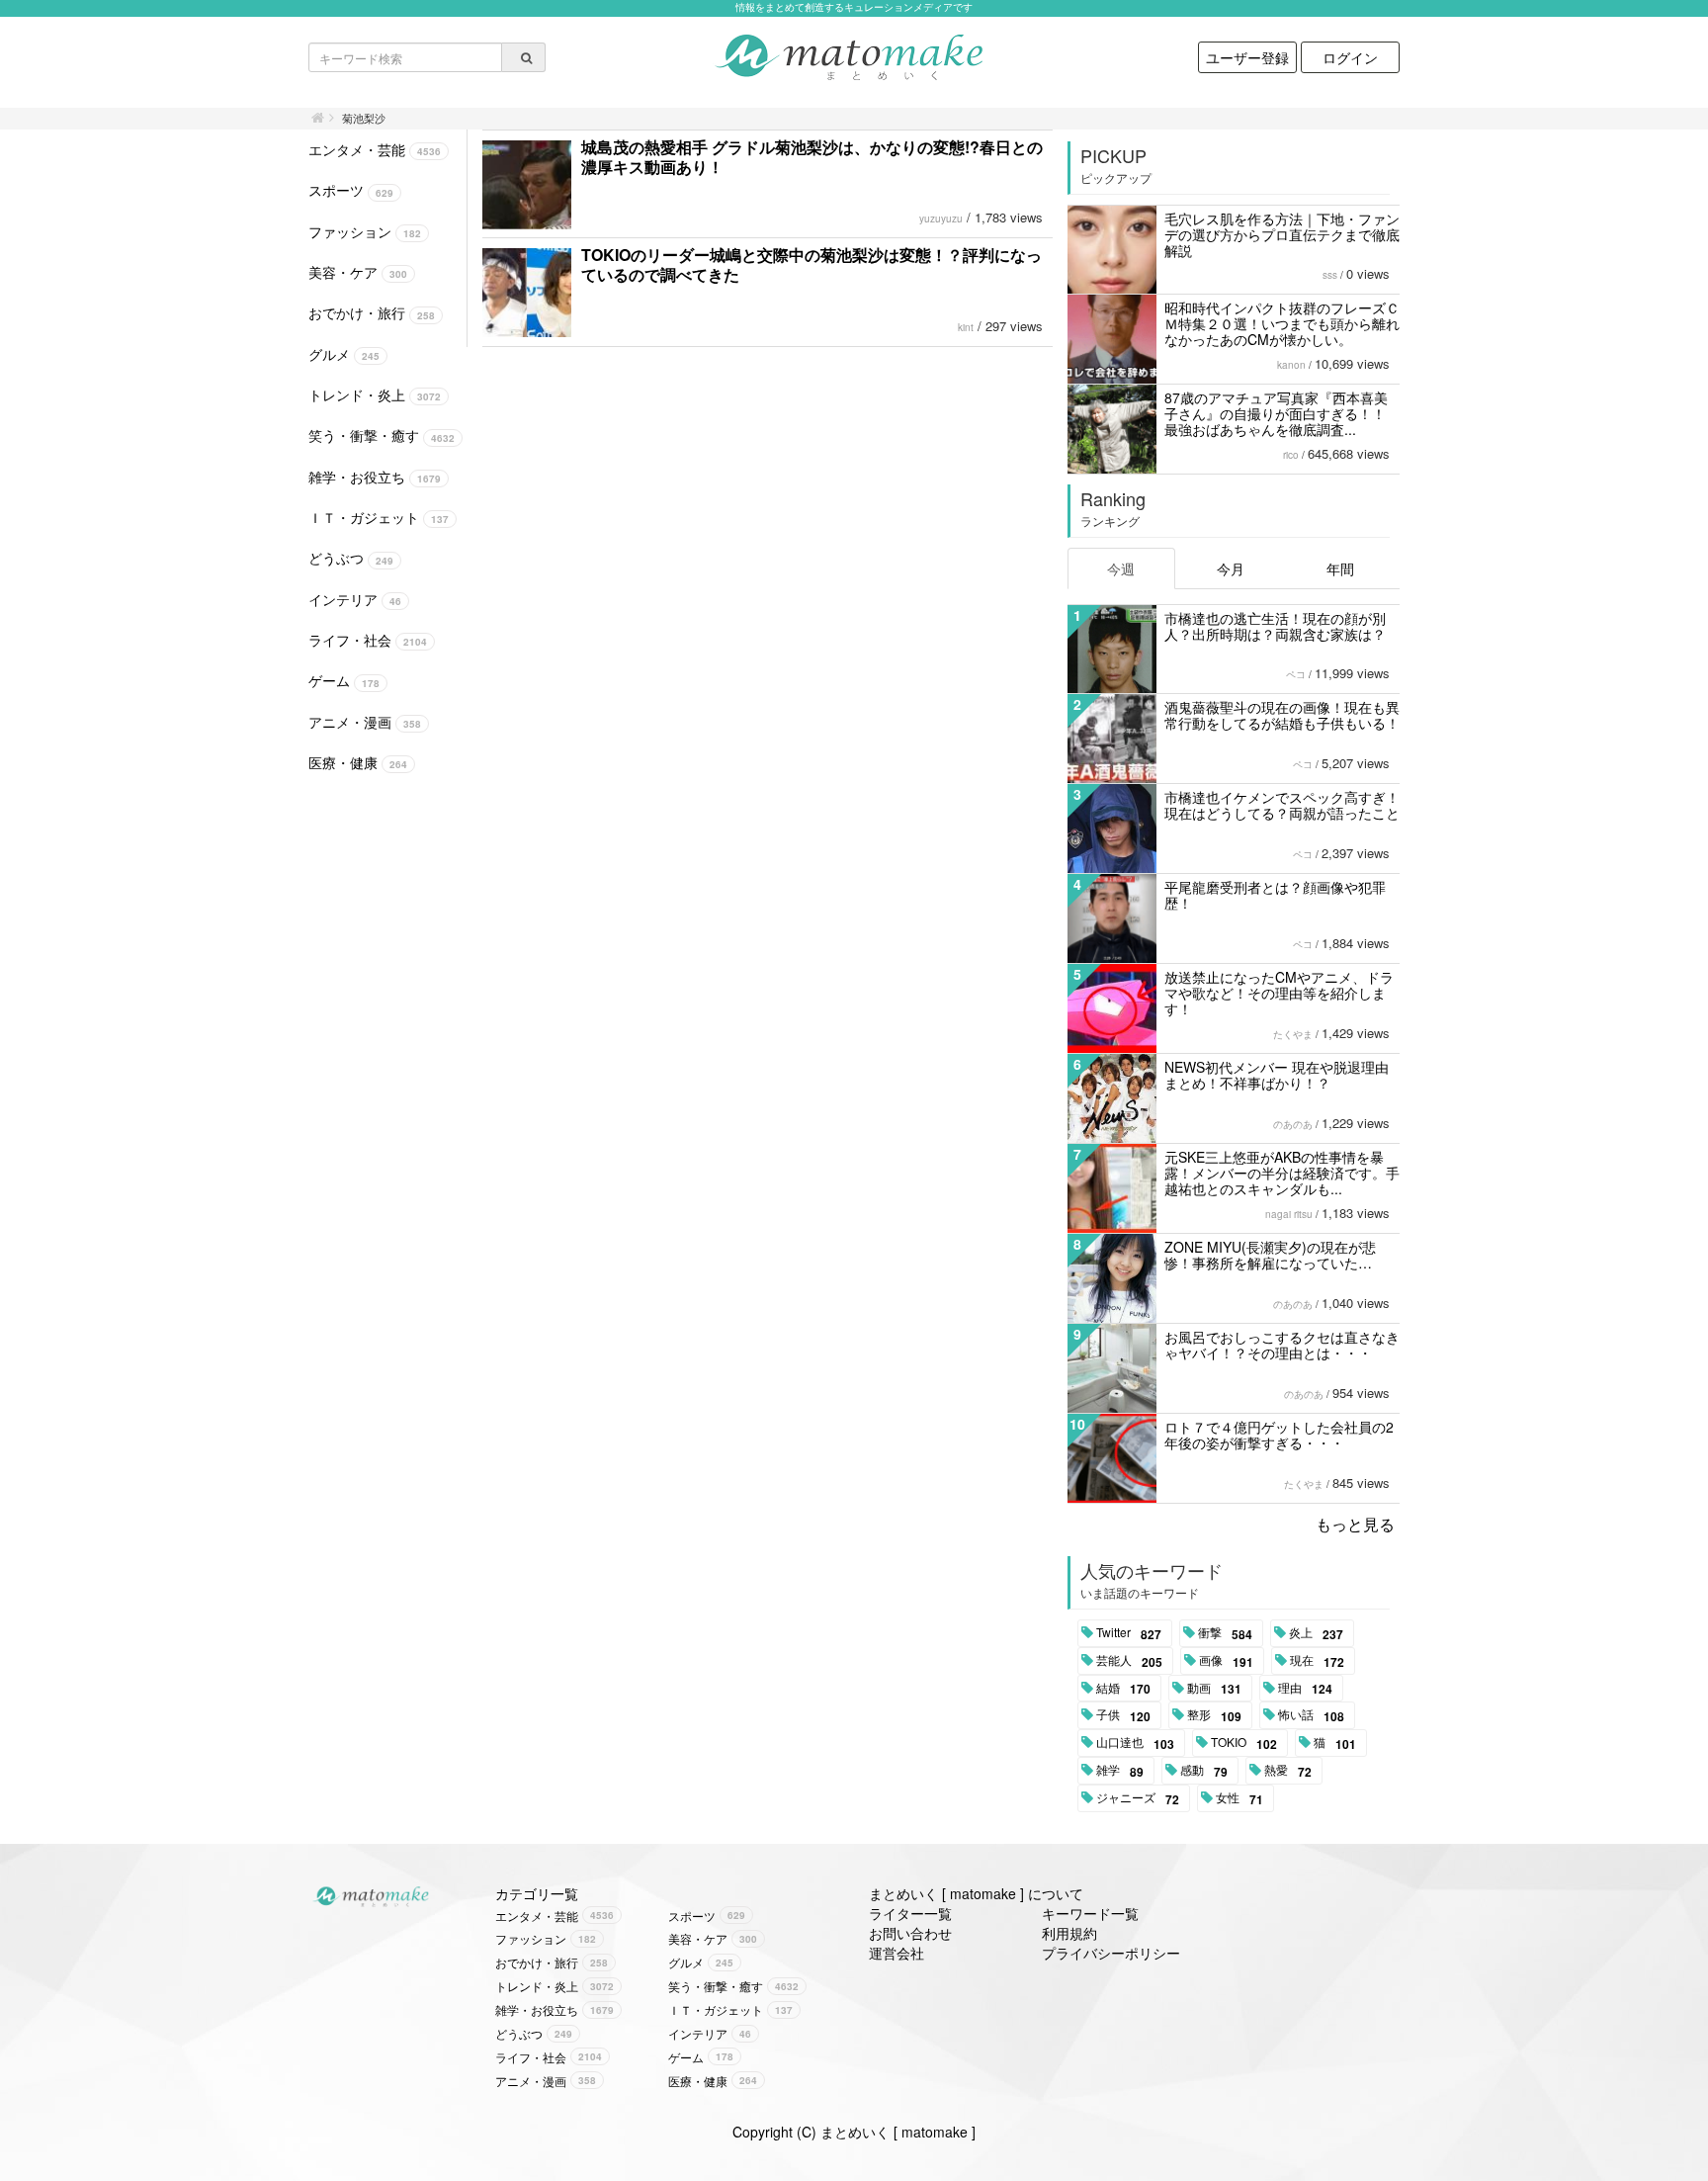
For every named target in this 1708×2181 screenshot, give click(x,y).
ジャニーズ (1138, 1798)
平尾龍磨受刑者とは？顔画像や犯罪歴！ (1275, 895)
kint (966, 327)
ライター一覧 (910, 1913)
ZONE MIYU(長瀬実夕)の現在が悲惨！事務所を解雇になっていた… (1270, 1255)
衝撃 (1225, 1633)
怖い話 (1311, 1715)
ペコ (1296, 674)
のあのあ (1293, 1124)
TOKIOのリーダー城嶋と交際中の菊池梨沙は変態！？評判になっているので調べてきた (811, 264)
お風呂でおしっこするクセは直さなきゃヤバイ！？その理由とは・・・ (1282, 1345)
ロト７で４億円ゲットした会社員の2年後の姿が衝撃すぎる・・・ (1279, 1435)
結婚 (1123, 1689)
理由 (1305, 1689)
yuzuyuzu (941, 218)
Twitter (1129, 1633)
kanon (1291, 365)
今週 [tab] (1121, 568)
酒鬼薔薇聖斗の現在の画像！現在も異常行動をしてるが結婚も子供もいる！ (1282, 715)
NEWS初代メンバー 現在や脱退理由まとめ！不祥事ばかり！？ (1277, 1075)
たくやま (1293, 1034)
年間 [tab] (1340, 568)
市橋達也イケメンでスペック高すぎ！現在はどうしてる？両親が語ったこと (1282, 805)
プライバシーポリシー (1111, 1953)
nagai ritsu (1289, 1214)
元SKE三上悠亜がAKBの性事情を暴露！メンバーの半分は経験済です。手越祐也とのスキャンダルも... (1282, 1173)
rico (1291, 455)
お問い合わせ (910, 1933)
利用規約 (1069, 1933)
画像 (1226, 1661)
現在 (1317, 1661)
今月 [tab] (1231, 568)
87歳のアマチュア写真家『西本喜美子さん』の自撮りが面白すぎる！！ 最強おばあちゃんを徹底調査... (1276, 413)
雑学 (1120, 1771)
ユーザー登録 (1247, 57)
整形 (1214, 1715)
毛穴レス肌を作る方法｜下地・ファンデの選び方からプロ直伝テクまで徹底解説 (1282, 234)
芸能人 (1129, 1661)
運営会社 (897, 1953)
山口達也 (1135, 1743)
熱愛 (1288, 1771)
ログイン (1350, 57)
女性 (1239, 1798)
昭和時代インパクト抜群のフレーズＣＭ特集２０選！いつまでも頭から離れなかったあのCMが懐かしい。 (1282, 323)
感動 (1204, 1771)
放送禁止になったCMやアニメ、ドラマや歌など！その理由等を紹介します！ (1279, 993)
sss (1330, 275)
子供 (1123, 1715)
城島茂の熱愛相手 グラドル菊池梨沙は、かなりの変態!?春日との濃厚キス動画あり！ (812, 157)
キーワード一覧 (1090, 1913)
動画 (1214, 1689)
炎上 (1316, 1633)
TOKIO (1244, 1743)
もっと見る (1355, 1524)
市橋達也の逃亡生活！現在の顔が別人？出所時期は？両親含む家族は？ (1275, 626)
